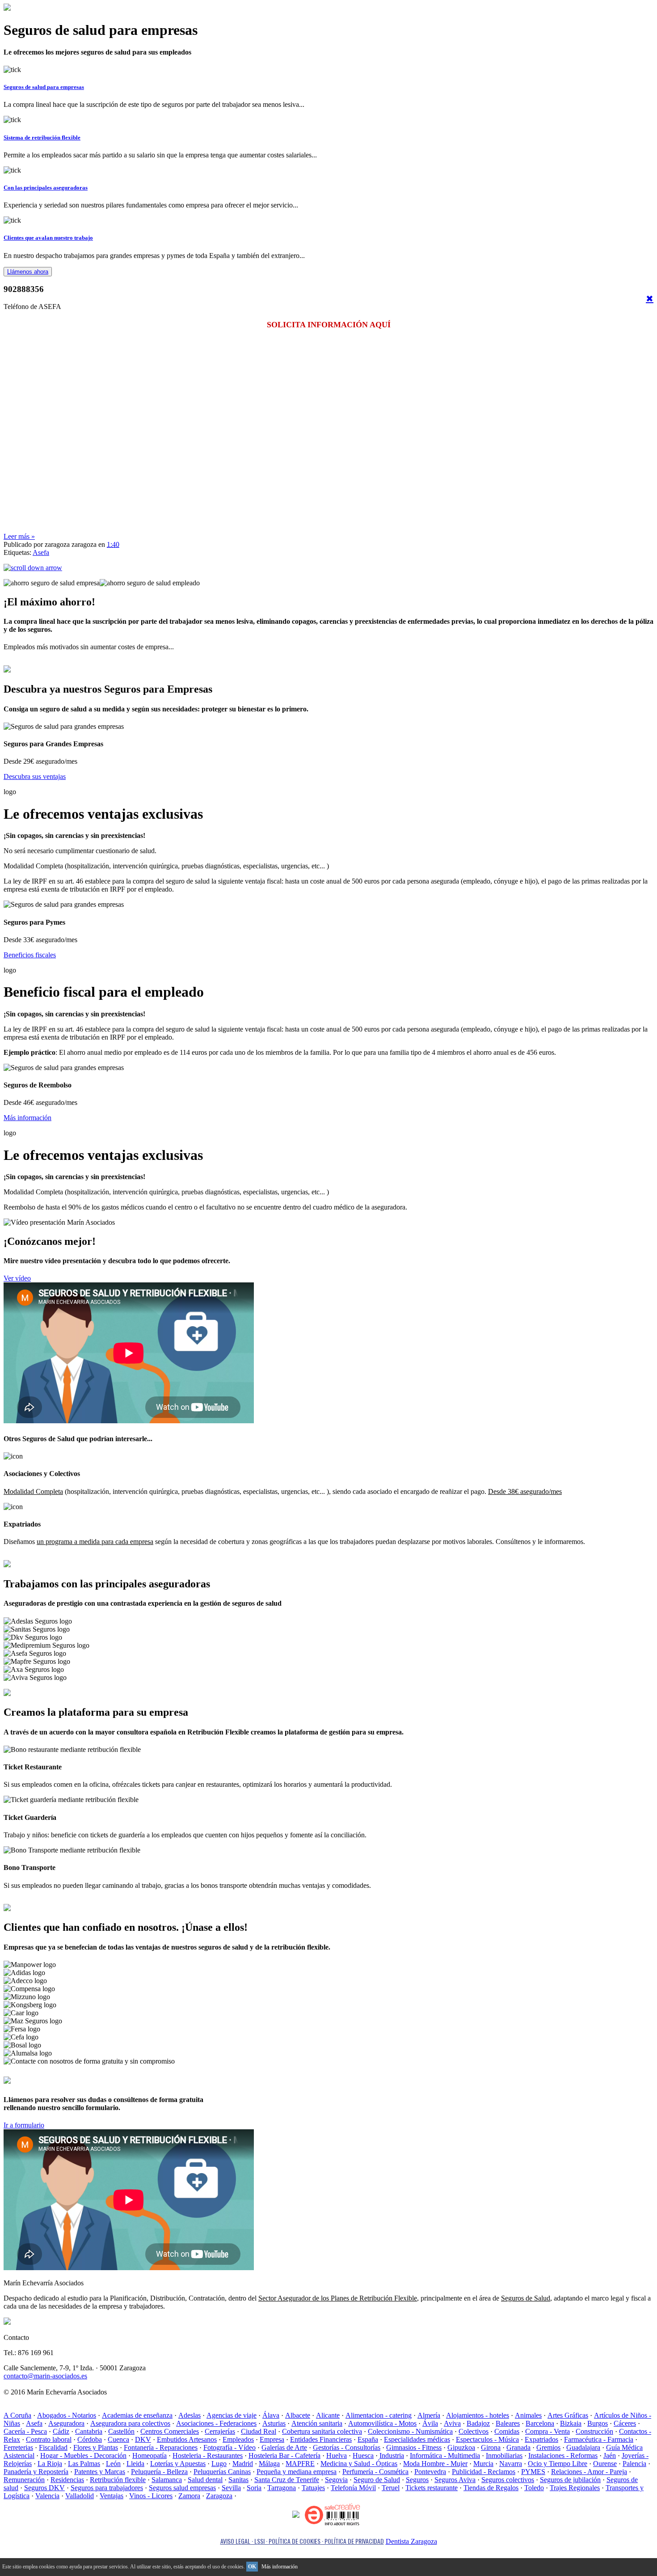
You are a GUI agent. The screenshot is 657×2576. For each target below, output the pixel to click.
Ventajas (112, 2496)
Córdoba (90, 2439)
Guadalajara (583, 2447)
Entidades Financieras (321, 2439)
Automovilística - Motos (382, 2423)
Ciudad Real (259, 2431)
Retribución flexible (118, 2480)
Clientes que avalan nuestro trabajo (48, 238)
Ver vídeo (17, 1278)
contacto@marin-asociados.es (45, 2376)
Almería (429, 2415)
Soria (254, 2488)
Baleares (508, 2423)
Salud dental (205, 2480)
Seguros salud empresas (182, 2488)
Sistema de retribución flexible (42, 137)
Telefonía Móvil (353, 2488)
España (368, 2439)
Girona (491, 2447)
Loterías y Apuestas (178, 2464)
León (113, 2464)
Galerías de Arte (284, 2447)
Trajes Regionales (575, 2488)
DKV (143, 2439)
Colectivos (474, 2431)
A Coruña (17, 2415)
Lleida (135, 2464)
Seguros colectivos (508, 2480)
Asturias (274, 2423)
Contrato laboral (49, 2439)
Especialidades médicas (417, 2439)
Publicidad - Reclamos (484, 2472)
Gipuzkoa (461, 2447)
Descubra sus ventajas (35, 776)
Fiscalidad (53, 2447)
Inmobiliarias (504, 2455)
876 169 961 (38, 2080)
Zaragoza (219, 2496)
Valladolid (80, 2496)
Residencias (67, 2480)
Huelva (337, 2455)
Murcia (483, 2464)
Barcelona (540, 2423)
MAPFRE (300, 2464)
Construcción (594, 2431)
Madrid (243, 2464)
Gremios (548, 2447)
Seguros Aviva (455, 2480)
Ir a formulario (24, 2125)
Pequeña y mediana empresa (297, 2472)
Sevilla (231, 2488)
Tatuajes (313, 2488)
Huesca (363, 2455)
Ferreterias (18, 2447)
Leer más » (19, 536)
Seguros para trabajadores (107, 2488)
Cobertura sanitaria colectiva (322, 2431)
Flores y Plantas (96, 2447)
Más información (27, 1118)
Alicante (328, 2415)
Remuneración (24, 2480)
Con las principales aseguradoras (46, 188)
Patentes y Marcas (100, 2472)
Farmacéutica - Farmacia (599, 2439)
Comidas (507, 2431)
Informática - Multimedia (445, 2455)
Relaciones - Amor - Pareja (589, 2472)
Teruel (391, 2488)
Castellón (121, 2431)
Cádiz (61, 2431)
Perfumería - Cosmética (375, 2472)
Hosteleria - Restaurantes (208, 2455)
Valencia (47, 2496)
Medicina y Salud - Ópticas (359, 2464)
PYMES (533, 2472)
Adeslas (190, 2415)
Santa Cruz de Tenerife (287, 2480)
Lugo (219, 2464)
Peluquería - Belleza (159, 2472)
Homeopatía (150, 2455)
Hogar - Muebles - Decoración (83, 2455)
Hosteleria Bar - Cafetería (284, 2455)
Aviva (452, 2423)
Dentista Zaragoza (411, 2541)
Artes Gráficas (568, 2415)
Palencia (634, 2464)
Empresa (272, 2439)
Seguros (417, 2480)
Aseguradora (66, 2423)
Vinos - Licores (151, 2496)
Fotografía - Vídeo (230, 2447)
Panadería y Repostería (36, 2472)
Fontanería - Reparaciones (161, 2447)
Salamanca (167, 2480)
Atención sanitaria (317, 2423)
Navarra (511, 2464)
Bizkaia (571, 2423)
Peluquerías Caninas (222, 2472)
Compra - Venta (547, 2431)
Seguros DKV (44, 2488)
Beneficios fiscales (30, 955)
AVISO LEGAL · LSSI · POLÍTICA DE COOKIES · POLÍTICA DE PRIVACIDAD (302, 2541)
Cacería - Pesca (25, 2431)
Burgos (598, 2423)
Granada (518, 2447)
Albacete (298, 2415)
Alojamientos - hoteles (478, 2415)
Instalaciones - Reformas (563, 2455)
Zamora (189, 2496)
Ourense (605, 2464)
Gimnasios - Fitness (414, 2447)
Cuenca (118, 2439)
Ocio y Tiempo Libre (558, 2464)
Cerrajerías (220, 2431)
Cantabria (89, 2431)
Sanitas (238, 2480)
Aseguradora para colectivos (130, 2423)
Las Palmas (84, 2464)
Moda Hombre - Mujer (435, 2464)
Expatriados (541, 2439)
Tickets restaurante (432, 2488)
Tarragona (282, 2488)
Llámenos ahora (28, 272)
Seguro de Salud (377, 2480)
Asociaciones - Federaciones (216, 2423)
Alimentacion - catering (379, 2415)
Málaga (269, 2464)
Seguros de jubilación (570, 2480)
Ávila (430, 2423)
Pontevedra (430, 2472)
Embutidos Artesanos (187, 2439)
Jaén (610, 2455)
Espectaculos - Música (487, 2439)
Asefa (41, 552)
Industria (392, 2455)
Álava (271, 2415)
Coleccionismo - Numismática (410, 2431)
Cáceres (625, 2423)
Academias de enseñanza (137, 2415)
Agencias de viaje (232, 2415)
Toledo (534, 2488)
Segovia (336, 2480)
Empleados (238, 2439)
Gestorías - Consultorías (347, 2447)
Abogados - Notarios (67, 2415)
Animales (528, 2415)
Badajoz (478, 2423)
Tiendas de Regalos (491, 2488)
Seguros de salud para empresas (44, 87)
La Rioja (50, 2464)
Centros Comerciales (170, 2431)
